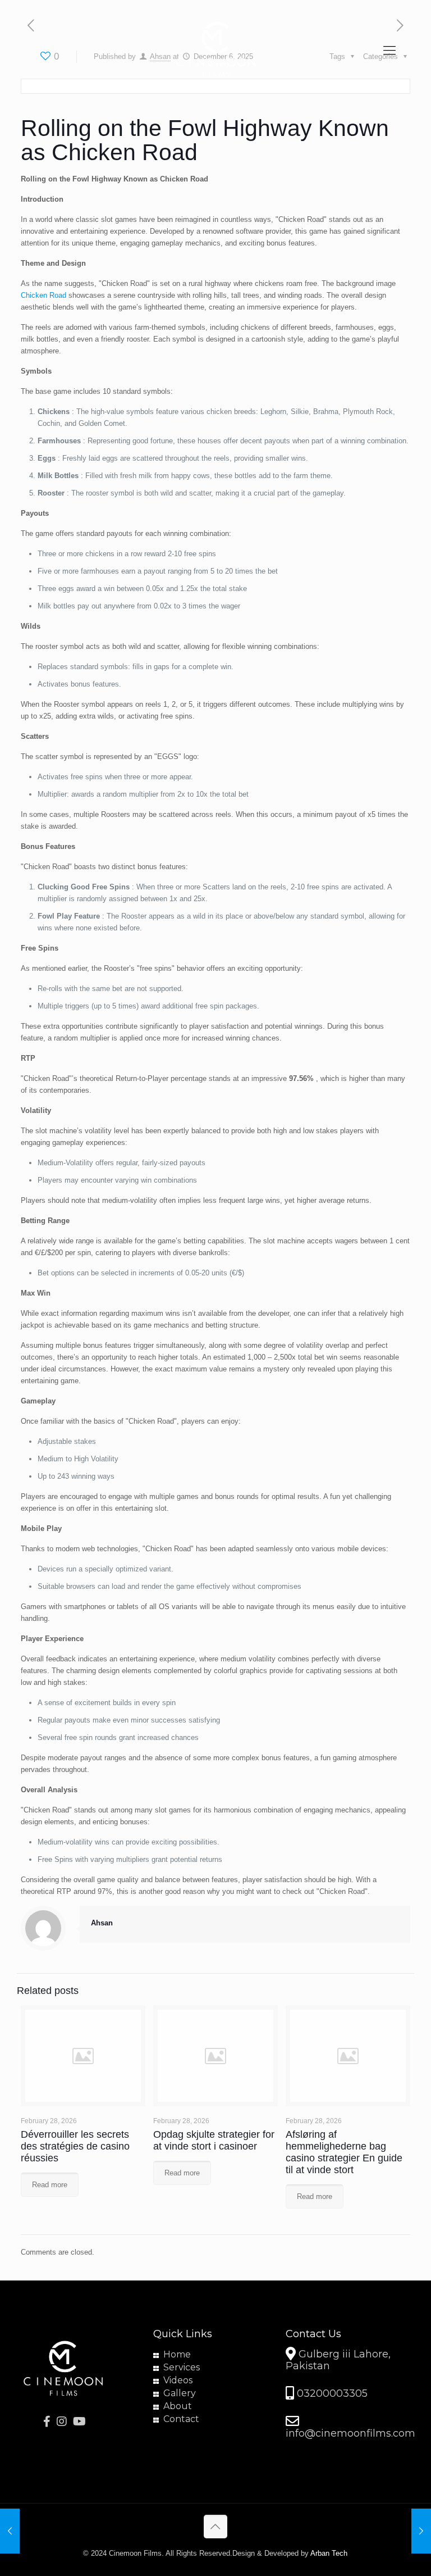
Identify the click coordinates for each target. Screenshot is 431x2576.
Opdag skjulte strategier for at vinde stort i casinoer (214, 2140)
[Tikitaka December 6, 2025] (10, 2531)
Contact (181, 2419)
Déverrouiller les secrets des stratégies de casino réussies (75, 2146)
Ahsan (102, 1923)
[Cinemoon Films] (215, 51)
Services (182, 2367)
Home (177, 2354)
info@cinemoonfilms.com (350, 2433)
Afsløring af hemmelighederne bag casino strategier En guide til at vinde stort (344, 2152)
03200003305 (331, 2394)
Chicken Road (43, 295)
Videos (178, 2380)
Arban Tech (329, 2553)
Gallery (180, 2393)
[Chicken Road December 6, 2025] (421, 2531)
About (178, 2406)
